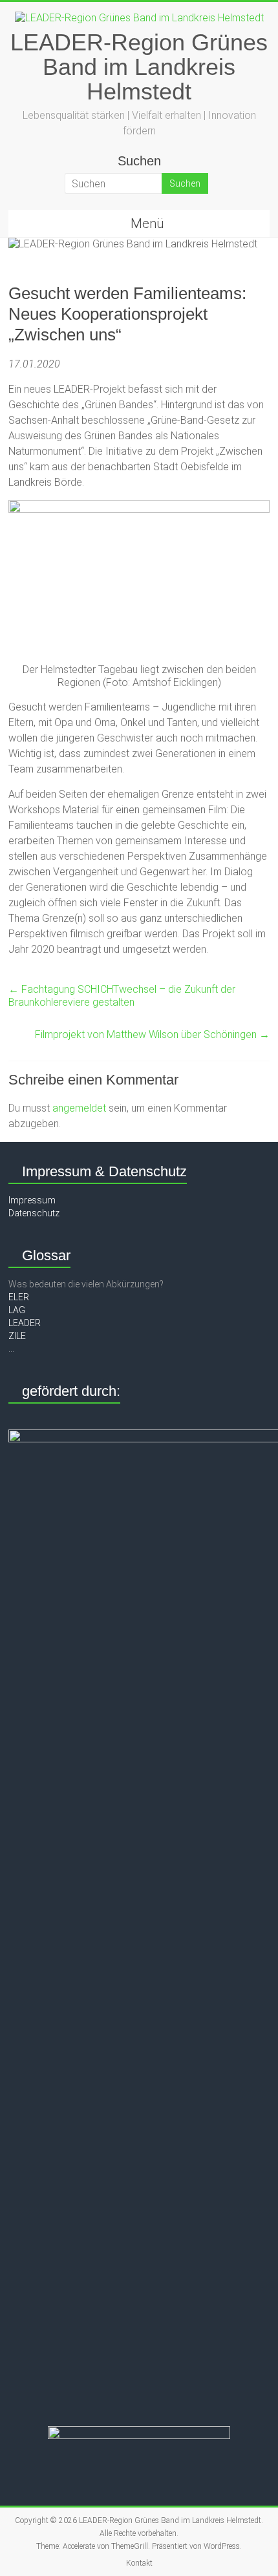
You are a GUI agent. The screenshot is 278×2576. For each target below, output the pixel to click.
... (11, 1349)
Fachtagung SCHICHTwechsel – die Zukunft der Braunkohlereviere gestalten (122, 996)
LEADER (25, 1323)
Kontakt (139, 2563)
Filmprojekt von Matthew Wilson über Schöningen (152, 1034)
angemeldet (79, 1108)
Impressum (32, 1200)
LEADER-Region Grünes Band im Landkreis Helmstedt (139, 67)
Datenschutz (34, 1213)
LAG (17, 1310)
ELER (19, 1297)
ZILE (17, 1336)
